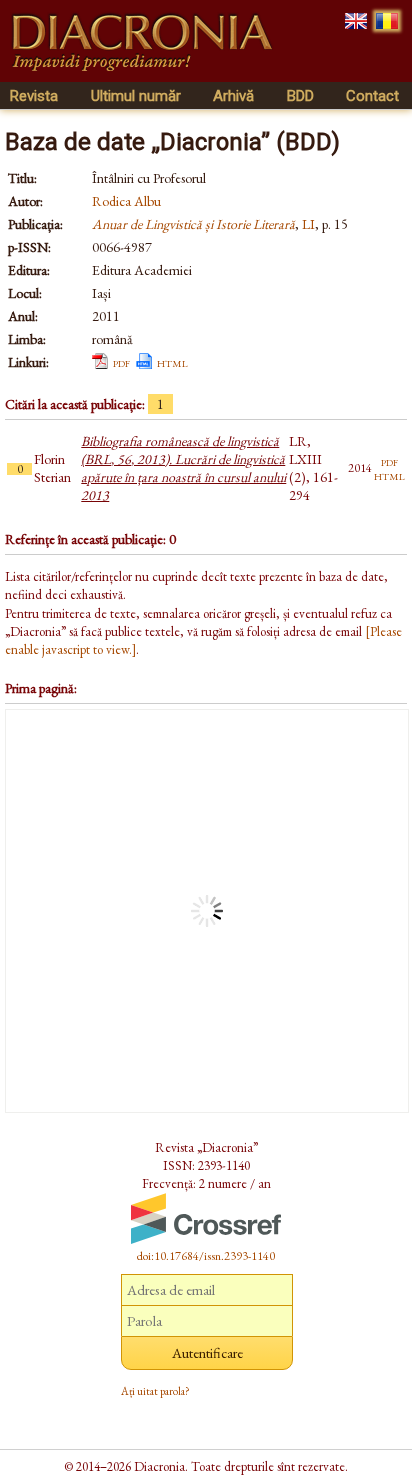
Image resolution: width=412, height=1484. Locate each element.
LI (308, 224)
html (172, 362)
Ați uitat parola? (155, 1391)
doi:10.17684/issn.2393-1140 (206, 1256)
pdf (121, 362)
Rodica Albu (126, 201)
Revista (34, 96)
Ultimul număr (136, 96)
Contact (372, 96)
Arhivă (233, 96)
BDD (300, 96)
